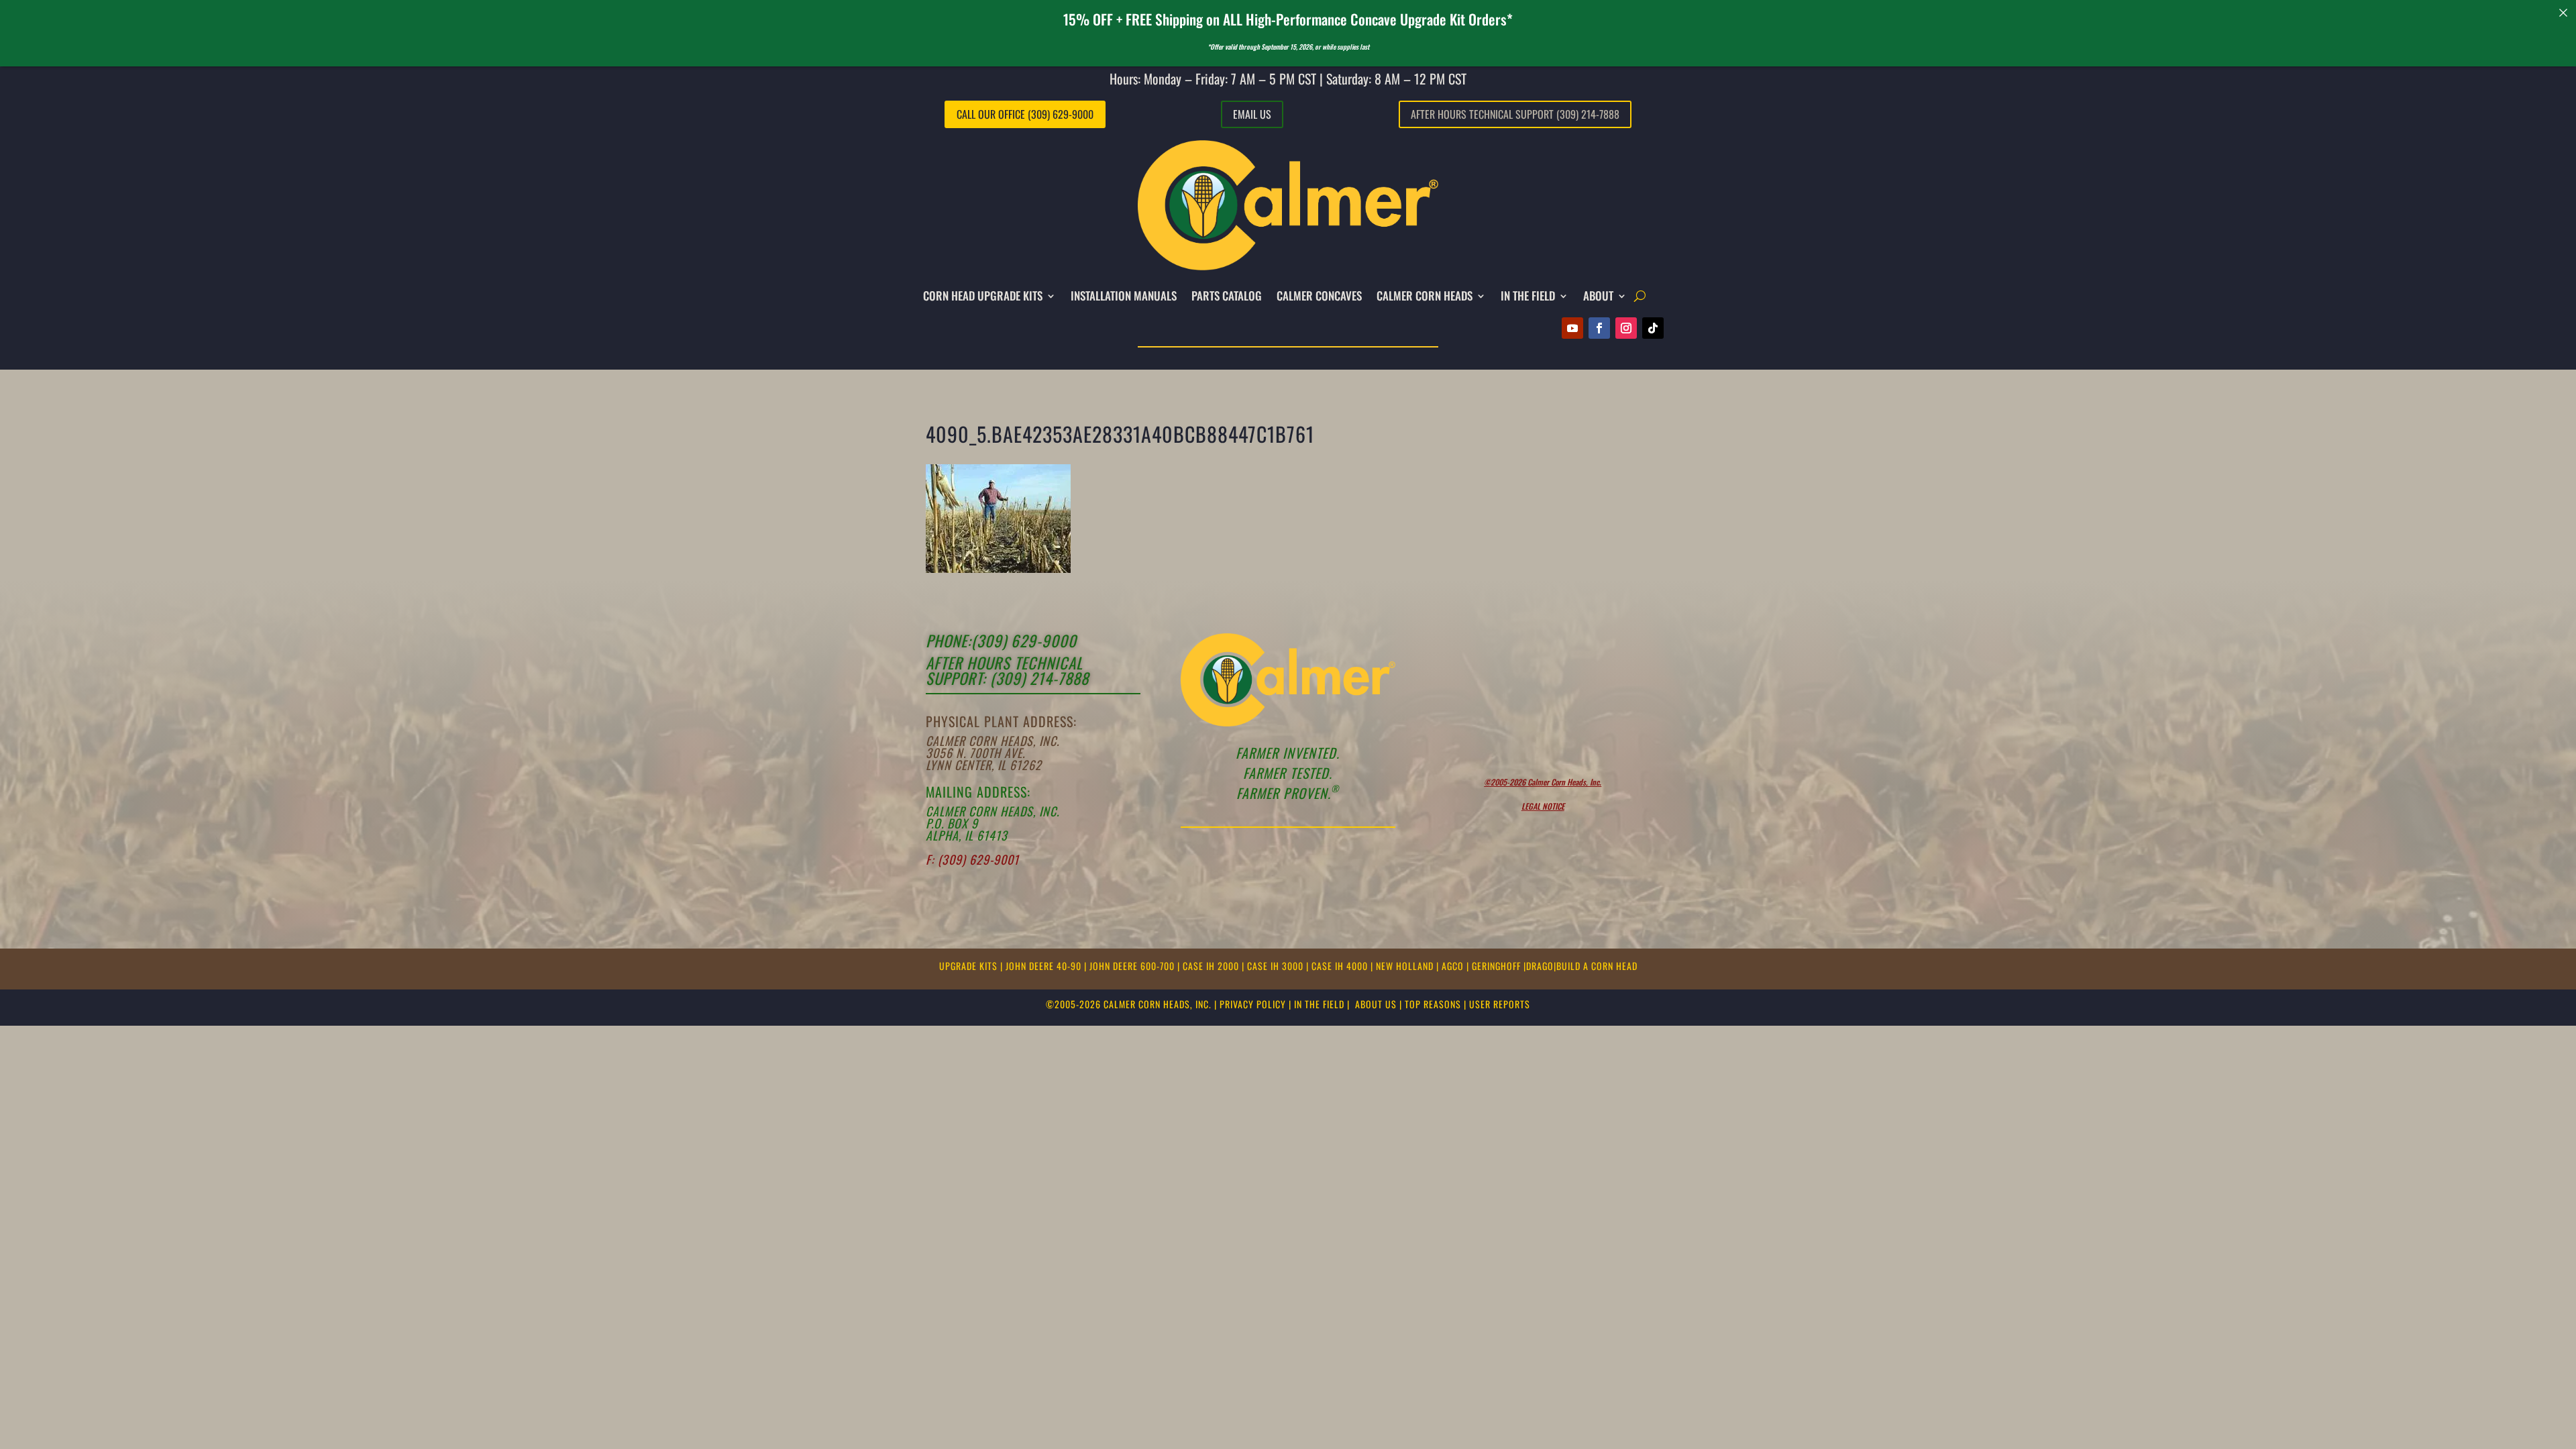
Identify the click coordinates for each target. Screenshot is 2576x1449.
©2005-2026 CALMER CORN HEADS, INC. (1129, 1004)
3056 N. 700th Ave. (975, 753)
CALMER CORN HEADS (1425, 296)
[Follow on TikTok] (1653, 328)
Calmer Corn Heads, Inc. (992, 741)
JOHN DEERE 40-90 (1045, 966)
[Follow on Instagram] (1626, 328)
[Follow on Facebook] (1599, 328)
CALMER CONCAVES (1319, 296)
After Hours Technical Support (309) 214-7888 (1515, 114)
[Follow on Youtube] (1572, 328)
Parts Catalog (1227, 296)
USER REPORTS (1500, 1004)
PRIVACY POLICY (1253, 1004)
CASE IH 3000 (1277, 966)
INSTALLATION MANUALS (1124, 296)
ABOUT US (1376, 1004)
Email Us (1252, 114)
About (1598, 296)
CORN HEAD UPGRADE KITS (983, 296)
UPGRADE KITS (970, 966)
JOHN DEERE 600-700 (1133, 966)
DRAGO (1540, 966)
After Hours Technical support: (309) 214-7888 (1007, 670)
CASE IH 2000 (1212, 966)
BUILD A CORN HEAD (1597, 966)
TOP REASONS (1433, 1004)
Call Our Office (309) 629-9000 (1025, 114)
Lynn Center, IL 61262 (984, 765)
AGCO (1454, 966)
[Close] (2564, 12)
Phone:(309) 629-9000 (1001, 641)
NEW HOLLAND (1406, 966)
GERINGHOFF (1498, 966)
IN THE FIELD (1528, 296)
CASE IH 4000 (1341, 966)
